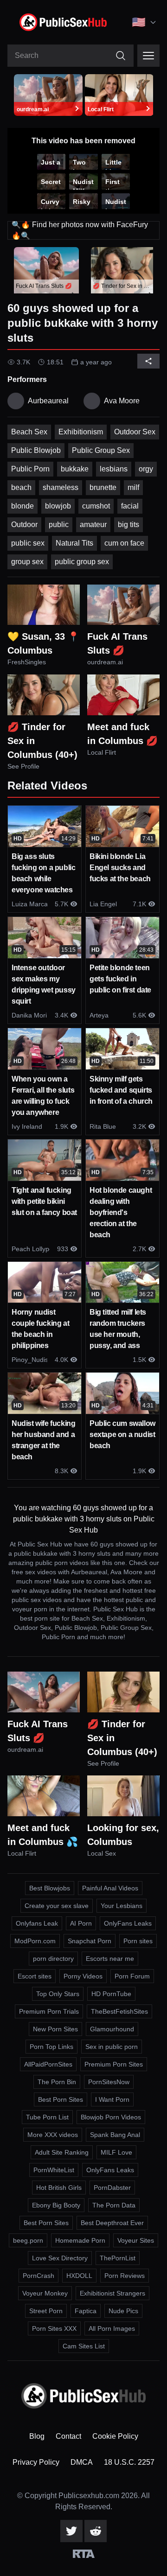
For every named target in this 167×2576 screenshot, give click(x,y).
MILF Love (116, 2152)
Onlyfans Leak (37, 1923)
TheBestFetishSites (119, 2011)
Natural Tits (74, 543)
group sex (27, 562)
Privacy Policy (36, 2462)
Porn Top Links (51, 2047)
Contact (68, 2436)
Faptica (86, 2311)
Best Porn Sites (61, 2099)
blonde (22, 506)
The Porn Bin (57, 2082)
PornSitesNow (109, 2082)
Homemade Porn (80, 2240)
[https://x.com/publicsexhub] (71, 2531)
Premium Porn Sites (114, 2064)
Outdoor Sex (135, 432)
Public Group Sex (101, 450)
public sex (28, 543)
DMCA (82, 2462)
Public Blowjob (36, 450)
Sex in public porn (112, 2047)
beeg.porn (28, 2240)
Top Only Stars (58, 1994)
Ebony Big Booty (56, 2205)
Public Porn (30, 469)
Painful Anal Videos (110, 1888)
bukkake (75, 469)
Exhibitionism (81, 432)
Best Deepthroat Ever (112, 2223)
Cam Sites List (84, 2346)
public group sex (82, 562)
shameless (61, 487)
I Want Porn (112, 2099)
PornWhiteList (54, 2170)
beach (21, 487)
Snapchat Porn (90, 1941)
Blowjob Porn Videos (111, 2117)
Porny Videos (83, 1976)
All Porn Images (112, 2328)
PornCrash (39, 2276)
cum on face (124, 543)
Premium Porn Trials (49, 2011)
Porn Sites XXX (54, 2328)
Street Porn (46, 2311)
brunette (103, 487)
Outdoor (24, 525)
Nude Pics (123, 2311)
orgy (146, 469)
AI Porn (81, 1923)
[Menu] (148, 56)
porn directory (53, 1959)
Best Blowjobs (50, 1888)
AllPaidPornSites (48, 2064)
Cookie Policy (115, 2436)
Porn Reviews (125, 2276)
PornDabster (112, 2188)
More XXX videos (53, 2135)
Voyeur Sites (136, 2240)
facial (130, 506)
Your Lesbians (122, 1906)
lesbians (114, 469)
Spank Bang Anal (115, 2135)
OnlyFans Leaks (128, 1923)
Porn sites (138, 1941)
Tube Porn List (47, 2117)
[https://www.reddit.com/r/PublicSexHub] (96, 2531)
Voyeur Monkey (45, 2293)
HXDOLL (79, 2276)
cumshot (96, 506)
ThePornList (118, 2258)
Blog (37, 2436)
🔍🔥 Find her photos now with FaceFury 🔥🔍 (80, 230)
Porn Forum (132, 1976)
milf (133, 487)
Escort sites (35, 1976)
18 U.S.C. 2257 (129, 2462)
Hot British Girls (59, 2188)
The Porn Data (114, 2205)
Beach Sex (29, 432)
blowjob (58, 506)
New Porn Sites (55, 2029)
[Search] (121, 56)
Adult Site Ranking (62, 2152)
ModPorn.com (35, 1941)
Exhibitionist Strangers (112, 2293)
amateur (93, 525)
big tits (128, 525)
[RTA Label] (84, 2554)
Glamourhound (112, 2029)
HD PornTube (111, 1994)
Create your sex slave (57, 1906)
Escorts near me (110, 1959)
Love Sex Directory (60, 2258)
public (59, 525)
